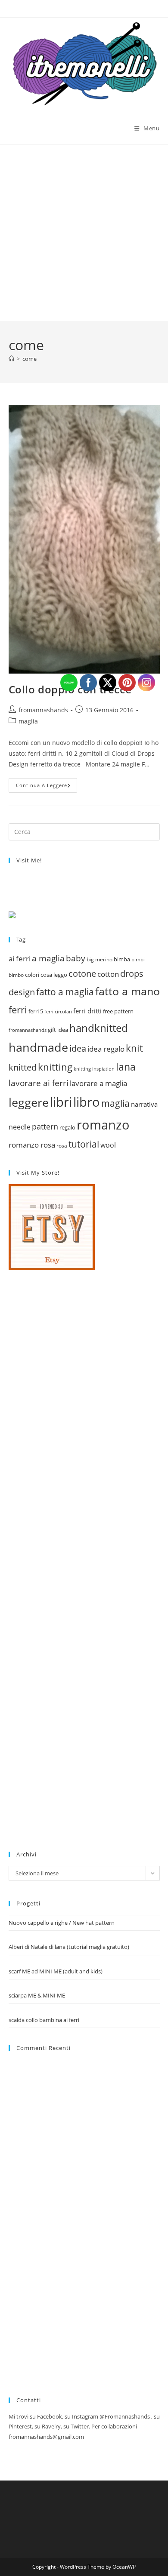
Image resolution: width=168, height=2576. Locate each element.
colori (32, 975)
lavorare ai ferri (39, 1083)
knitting (55, 1067)
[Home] (11, 359)
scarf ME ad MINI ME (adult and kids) (56, 1971)
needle (20, 1127)
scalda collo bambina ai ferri (44, 2020)
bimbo (16, 975)
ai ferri (20, 958)
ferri (18, 1009)
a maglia (48, 958)
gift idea (58, 1030)
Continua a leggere (47, 787)
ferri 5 (36, 1011)
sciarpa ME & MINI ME (37, 1995)
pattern (45, 1126)
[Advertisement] (84, 233)
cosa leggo (54, 975)
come (30, 359)
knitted (23, 1067)
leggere (29, 1102)
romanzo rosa (32, 1145)
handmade (38, 1047)
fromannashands (43, 710)
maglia (28, 721)
